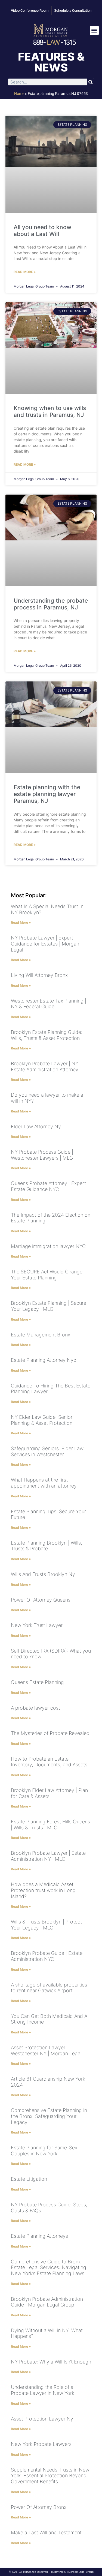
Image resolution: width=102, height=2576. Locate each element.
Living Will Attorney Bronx (39, 975)
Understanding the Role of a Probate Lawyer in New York (43, 2390)
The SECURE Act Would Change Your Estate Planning (47, 1275)
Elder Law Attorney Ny (36, 1127)
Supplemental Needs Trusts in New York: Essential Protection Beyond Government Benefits (50, 2476)
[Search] (90, 82)
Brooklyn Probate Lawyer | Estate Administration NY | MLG (48, 1856)
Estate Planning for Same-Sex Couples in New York (44, 2151)
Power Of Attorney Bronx (39, 2507)
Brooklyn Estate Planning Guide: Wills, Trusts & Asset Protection (47, 1035)
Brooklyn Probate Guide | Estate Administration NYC (47, 1956)
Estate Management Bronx (41, 1335)
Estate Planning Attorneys (39, 2236)
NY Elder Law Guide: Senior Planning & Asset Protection (42, 1420)
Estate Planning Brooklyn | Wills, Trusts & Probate (47, 1546)
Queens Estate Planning (37, 1682)
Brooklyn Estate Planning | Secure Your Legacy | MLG (49, 1306)
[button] (94, 30)
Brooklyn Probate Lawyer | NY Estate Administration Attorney (45, 1066)
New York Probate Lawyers (41, 2444)
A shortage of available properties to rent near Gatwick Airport (49, 1988)
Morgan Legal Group (81, 2572)
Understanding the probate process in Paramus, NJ (51, 604)
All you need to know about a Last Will (42, 231)
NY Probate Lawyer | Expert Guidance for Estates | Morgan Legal (45, 944)
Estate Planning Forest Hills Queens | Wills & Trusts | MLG (50, 1825)
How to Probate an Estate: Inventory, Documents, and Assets (49, 1762)
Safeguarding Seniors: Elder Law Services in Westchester (47, 1451)
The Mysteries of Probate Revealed (50, 1733)
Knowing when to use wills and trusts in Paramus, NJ (50, 411)
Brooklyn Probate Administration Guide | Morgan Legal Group (47, 2302)
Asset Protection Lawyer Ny (42, 2419)
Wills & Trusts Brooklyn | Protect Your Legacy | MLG (46, 1925)
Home (19, 94)
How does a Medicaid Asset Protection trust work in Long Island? (43, 1890)
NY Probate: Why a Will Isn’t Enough (51, 2362)
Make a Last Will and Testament (46, 2532)
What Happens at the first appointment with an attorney (44, 1483)
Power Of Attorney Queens (41, 1600)
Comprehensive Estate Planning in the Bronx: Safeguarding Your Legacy (49, 2116)
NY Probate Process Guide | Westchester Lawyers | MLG (42, 1155)
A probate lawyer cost (35, 1708)
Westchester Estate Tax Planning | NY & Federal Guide (49, 1004)
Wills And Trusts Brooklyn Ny (43, 1574)
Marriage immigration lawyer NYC (48, 1246)
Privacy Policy (58, 2572)
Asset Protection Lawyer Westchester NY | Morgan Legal (46, 2050)
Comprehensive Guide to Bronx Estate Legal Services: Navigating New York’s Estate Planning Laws (49, 2267)
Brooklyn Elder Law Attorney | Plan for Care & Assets (49, 1793)
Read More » (25, 272)
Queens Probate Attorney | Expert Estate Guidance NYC (48, 1186)
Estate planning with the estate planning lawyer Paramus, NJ (47, 794)
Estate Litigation (29, 2179)
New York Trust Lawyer (37, 1625)
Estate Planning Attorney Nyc (44, 1360)
